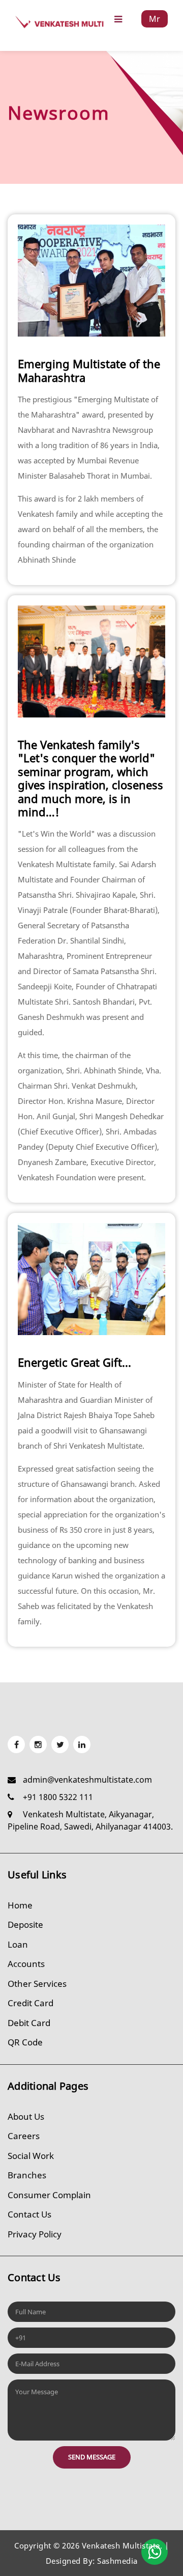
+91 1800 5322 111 (58, 1797)
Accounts (26, 1964)
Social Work (31, 2156)
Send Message (92, 2457)
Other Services (37, 1984)
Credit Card (30, 2003)
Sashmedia (117, 2561)
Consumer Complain (49, 2195)
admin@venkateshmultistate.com (87, 1780)
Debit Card (29, 2023)
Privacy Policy (35, 2234)
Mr (155, 19)
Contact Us (29, 2214)
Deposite (25, 1924)
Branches (27, 2175)
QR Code (25, 2042)
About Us (26, 2116)
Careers (24, 2136)
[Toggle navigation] (118, 19)
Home (20, 1905)
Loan (18, 1944)
